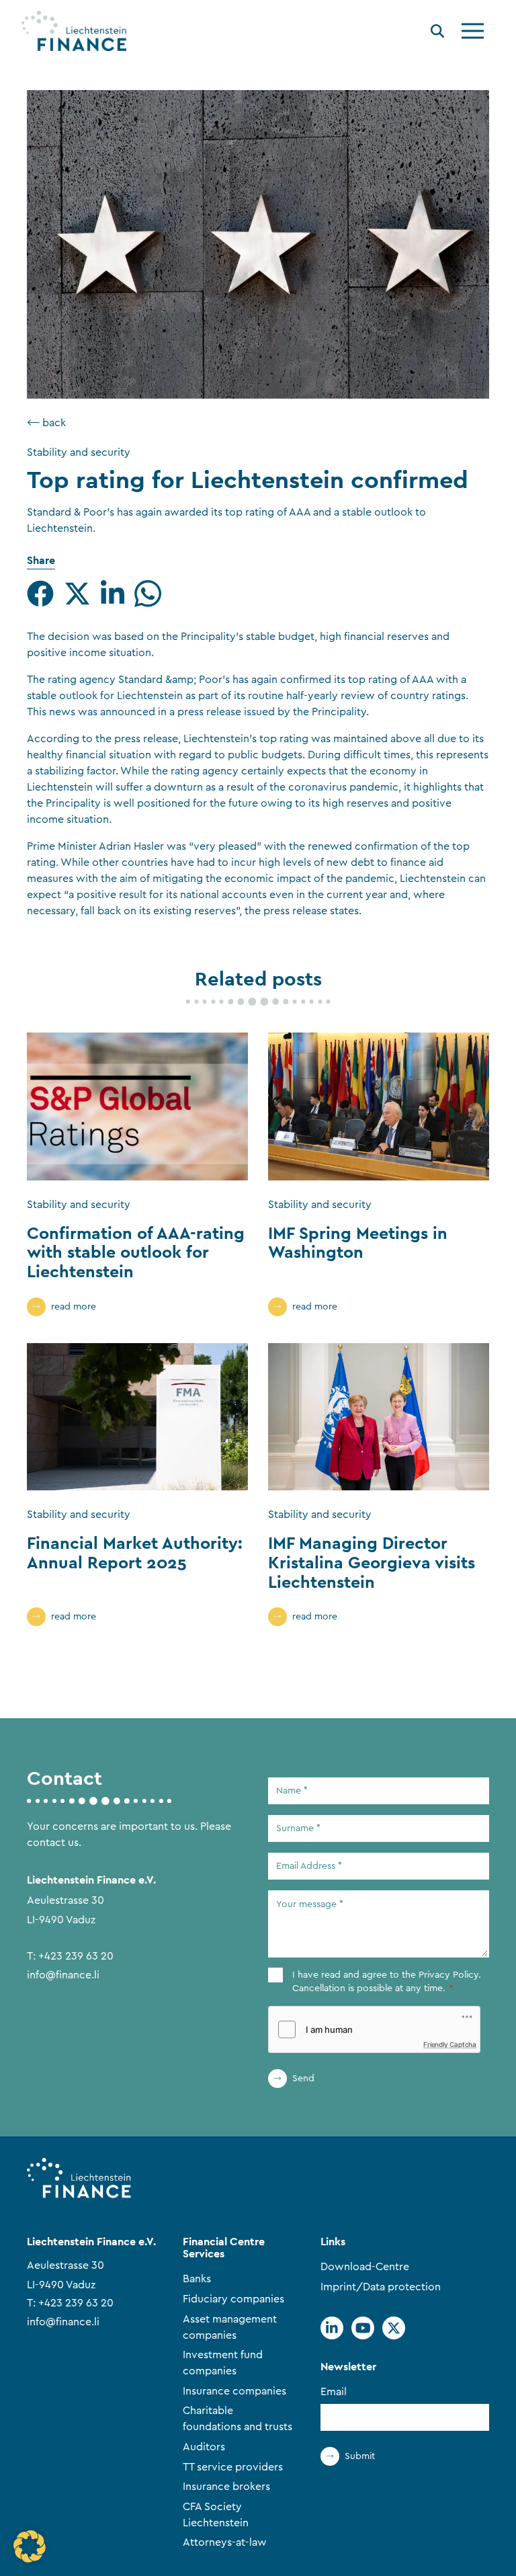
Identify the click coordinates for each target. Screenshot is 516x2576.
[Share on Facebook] (40, 594)
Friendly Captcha (450, 2044)
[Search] (437, 33)
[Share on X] (77, 594)
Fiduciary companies (233, 2299)
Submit (360, 2456)
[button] (30, 2546)
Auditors (204, 2447)
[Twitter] (394, 2328)
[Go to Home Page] (74, 31)
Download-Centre (365, 2267)
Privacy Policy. (450, 1975)
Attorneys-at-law (225, 2542)
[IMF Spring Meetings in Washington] (379, 1106)
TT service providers (233, 2467)
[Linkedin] (332, 2328)
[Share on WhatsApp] (148, 594)
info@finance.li (63, 1975)
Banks (197, 2279)
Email (334, 2392)
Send (303, 2079)
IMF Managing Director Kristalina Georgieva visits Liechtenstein (372, 1562)
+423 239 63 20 (76, 1956)
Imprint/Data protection (381, 2287)
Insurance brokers (226, 2487)
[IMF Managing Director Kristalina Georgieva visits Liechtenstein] (379, 1417)
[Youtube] (363, 2328)
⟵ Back (46, 423)
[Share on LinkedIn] (113, 594)
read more (74, 1307)
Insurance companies (234, 2391)
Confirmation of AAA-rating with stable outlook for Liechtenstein (136, 1252)
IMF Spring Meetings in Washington (358, 1243)
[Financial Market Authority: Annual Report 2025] (137, 1417)
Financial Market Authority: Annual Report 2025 (135, 1553)
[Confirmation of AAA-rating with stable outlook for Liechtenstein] (137, 1106)
